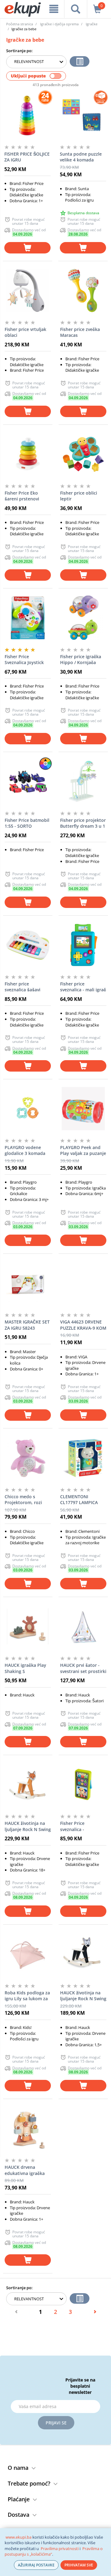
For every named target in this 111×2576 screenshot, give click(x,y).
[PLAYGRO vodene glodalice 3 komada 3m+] (28, 1109)
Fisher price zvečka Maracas (80, 332)
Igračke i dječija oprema (59, 24)
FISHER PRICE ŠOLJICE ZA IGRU (27, 157)
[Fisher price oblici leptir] (83, 454)
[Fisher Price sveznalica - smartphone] (83, 1784)
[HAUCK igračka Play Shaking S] (28, 1626)
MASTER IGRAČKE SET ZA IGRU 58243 (27, 1325)
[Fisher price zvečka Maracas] (83, 291)
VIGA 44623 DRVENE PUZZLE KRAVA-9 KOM (83, 1325)
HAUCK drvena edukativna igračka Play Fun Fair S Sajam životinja (27, 2170)
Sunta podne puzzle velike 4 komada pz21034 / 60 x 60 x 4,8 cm (81, 157)
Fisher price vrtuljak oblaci (25, 332)
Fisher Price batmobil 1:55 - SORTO (27, 823)
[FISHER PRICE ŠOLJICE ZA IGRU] (27, 115)
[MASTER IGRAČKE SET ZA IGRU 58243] (28, 1283)
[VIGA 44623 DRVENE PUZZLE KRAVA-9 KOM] (83, 1283)
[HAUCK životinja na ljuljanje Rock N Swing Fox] (28, 1784)
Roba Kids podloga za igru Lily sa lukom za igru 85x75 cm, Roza (27, 1996)
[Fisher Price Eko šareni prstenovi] (28, 454)
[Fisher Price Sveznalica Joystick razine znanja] (28, 618)
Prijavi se (56, 2423)
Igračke (92, 24)
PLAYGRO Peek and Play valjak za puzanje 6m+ (83, 1151)
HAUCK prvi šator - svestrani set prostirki (83, 1668)
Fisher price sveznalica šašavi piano (23, 987)
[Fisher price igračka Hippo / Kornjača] (83, 618)
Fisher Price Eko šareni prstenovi (22, 496)
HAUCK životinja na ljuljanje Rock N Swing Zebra (83, 1996)
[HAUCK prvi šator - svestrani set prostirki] (83, 1626)
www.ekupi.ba (18, 2537)
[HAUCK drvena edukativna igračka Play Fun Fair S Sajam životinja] (28, 2128)
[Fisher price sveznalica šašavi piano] (28, 945)
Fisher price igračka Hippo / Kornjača (81, 660)
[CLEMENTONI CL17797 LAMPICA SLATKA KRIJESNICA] (83, 1458)
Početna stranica (20, 24)
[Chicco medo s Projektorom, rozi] (28, 1458)
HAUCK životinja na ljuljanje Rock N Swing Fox (28, 1826)
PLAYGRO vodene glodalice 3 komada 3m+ (25, 1151)
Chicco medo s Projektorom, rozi (23, 1500)
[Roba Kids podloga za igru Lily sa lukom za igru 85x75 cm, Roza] (28, 1954)
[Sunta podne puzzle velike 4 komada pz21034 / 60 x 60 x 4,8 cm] (83, 115)
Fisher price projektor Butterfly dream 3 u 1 (83, 823)
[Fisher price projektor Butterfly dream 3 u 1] (83, 781)
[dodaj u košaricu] (27, 248)
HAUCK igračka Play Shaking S (25, 1668)
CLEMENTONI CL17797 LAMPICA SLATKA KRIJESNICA (80, 1500)
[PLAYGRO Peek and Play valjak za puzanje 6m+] (83, 1109)
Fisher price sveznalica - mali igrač (83, 987)
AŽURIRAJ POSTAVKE (36, 2565)
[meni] (54, 9)
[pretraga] (76, 9)
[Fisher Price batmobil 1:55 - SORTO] (28, 781)
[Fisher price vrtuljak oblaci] (28, 291)
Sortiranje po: (19, 51)
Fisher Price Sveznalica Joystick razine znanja (24, 660)
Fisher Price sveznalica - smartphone (73, 1826)
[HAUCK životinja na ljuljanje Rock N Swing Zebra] (83, 1954)
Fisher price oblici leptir (79, 496)
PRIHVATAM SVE (79, 2565)
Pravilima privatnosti (60, 2549)
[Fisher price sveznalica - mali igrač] (83, 945)
